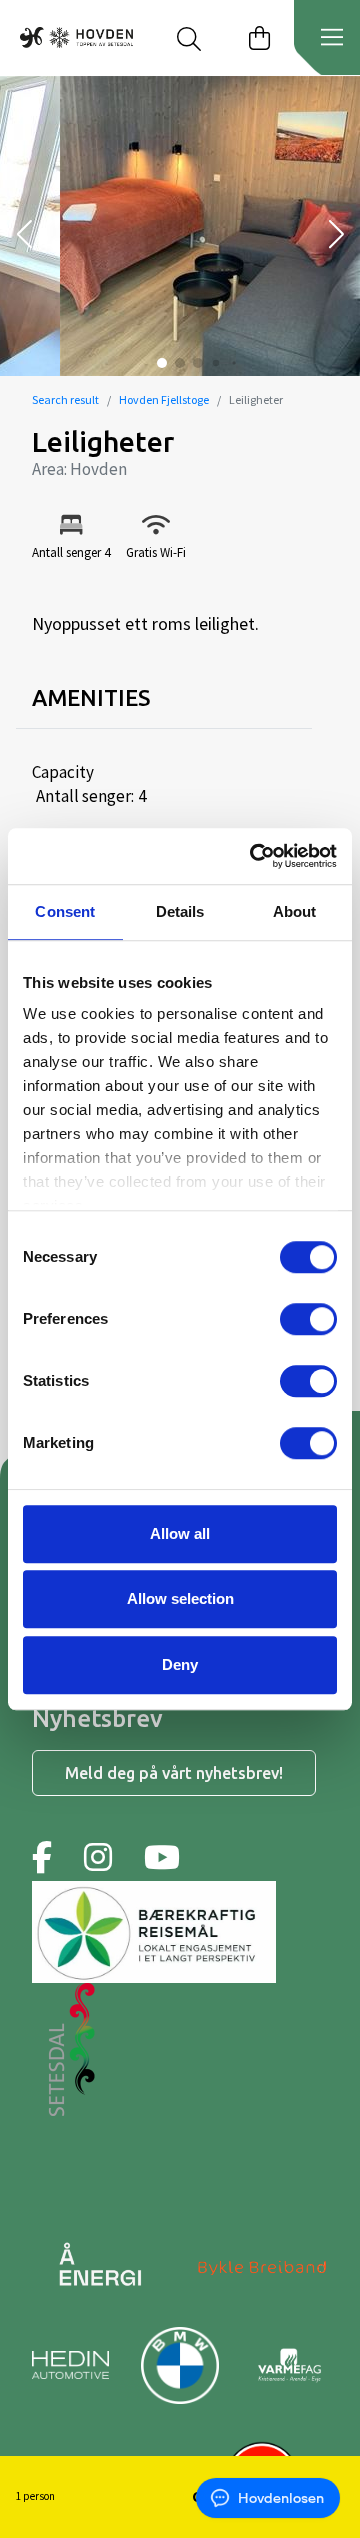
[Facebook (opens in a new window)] (42, 1857)
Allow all (180, 1533)
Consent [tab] (65, 911)
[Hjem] (76, 37)
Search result (65, 399)
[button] (24, 236)
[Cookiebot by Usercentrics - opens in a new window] (254, 856)
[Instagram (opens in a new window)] (98, 1857)
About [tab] (295, 911)
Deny (180, 1664)
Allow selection (180, 1598)
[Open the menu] (332, 38)
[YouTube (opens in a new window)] (162, 1857)
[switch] (308, 1319)
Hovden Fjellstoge (164, 399)
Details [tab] (180, 911)
